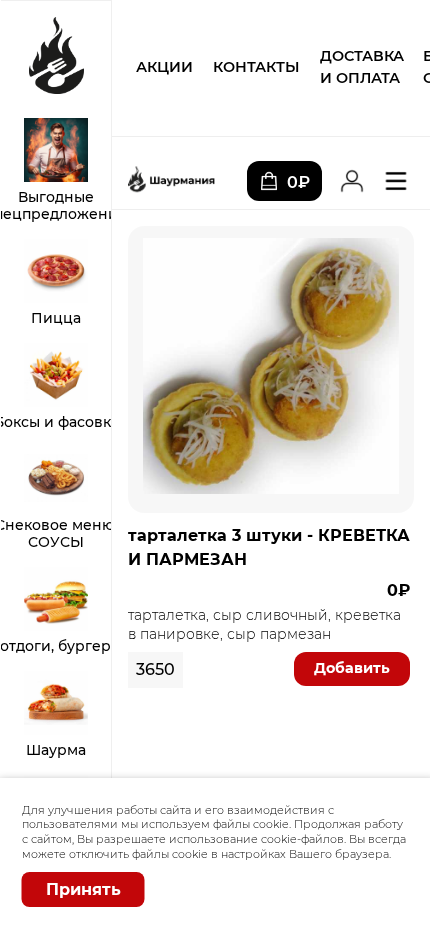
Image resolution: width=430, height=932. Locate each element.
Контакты (256, 67)
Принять (83, 889)
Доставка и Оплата (362, 67)
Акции (164, 67)
